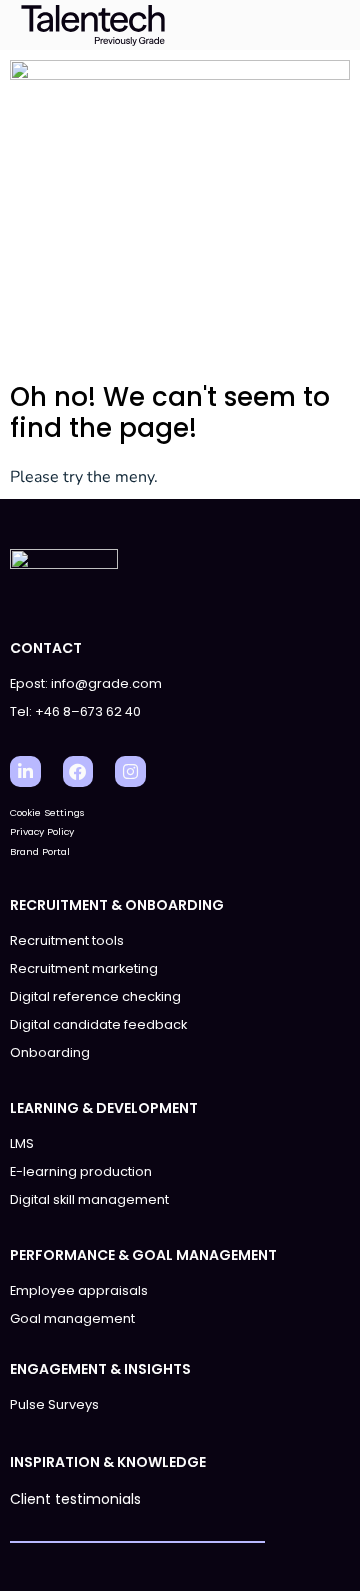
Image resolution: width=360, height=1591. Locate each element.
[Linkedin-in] (25, 771)
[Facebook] (78, 771)
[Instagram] (130, 771)
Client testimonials (75, 1499)
